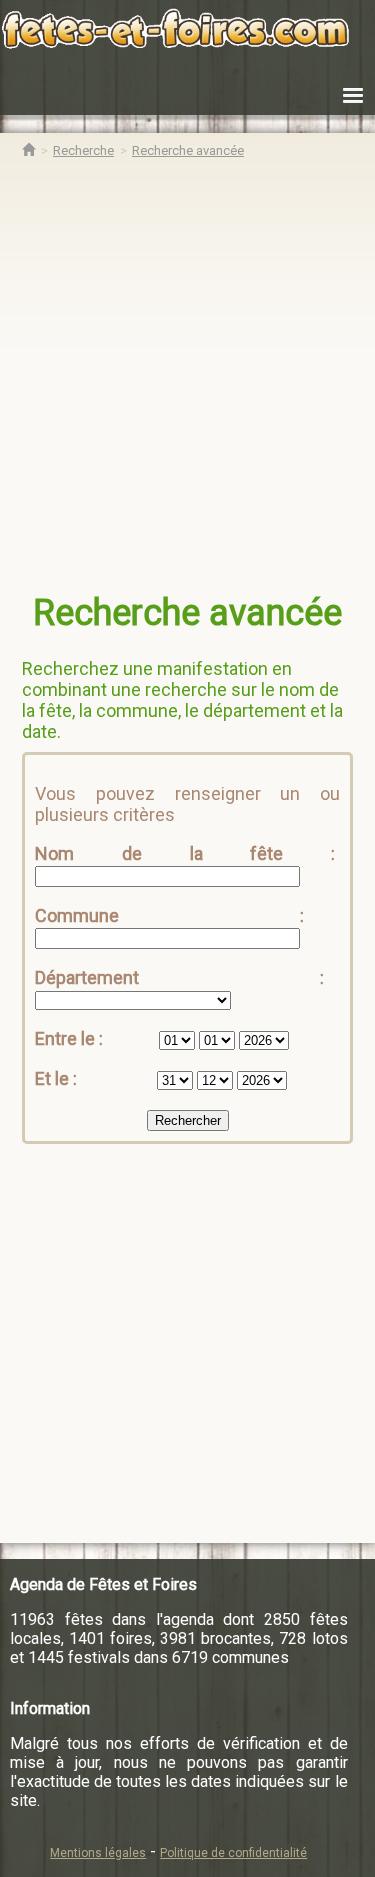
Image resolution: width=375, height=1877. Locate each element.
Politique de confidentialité (233, 1853)
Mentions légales (98, 1853)
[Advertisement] (187, 380)
